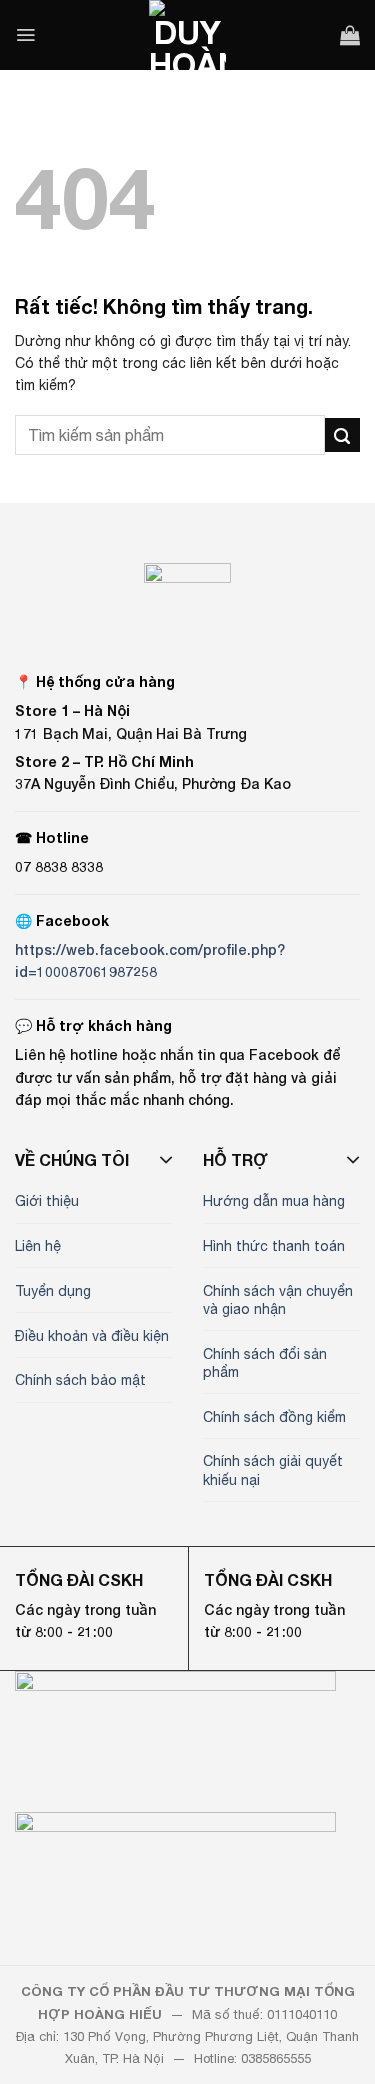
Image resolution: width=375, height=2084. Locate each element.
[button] (25, 35)
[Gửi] (342, 435)
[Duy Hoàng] (188, 35)
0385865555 (276, 2058)
